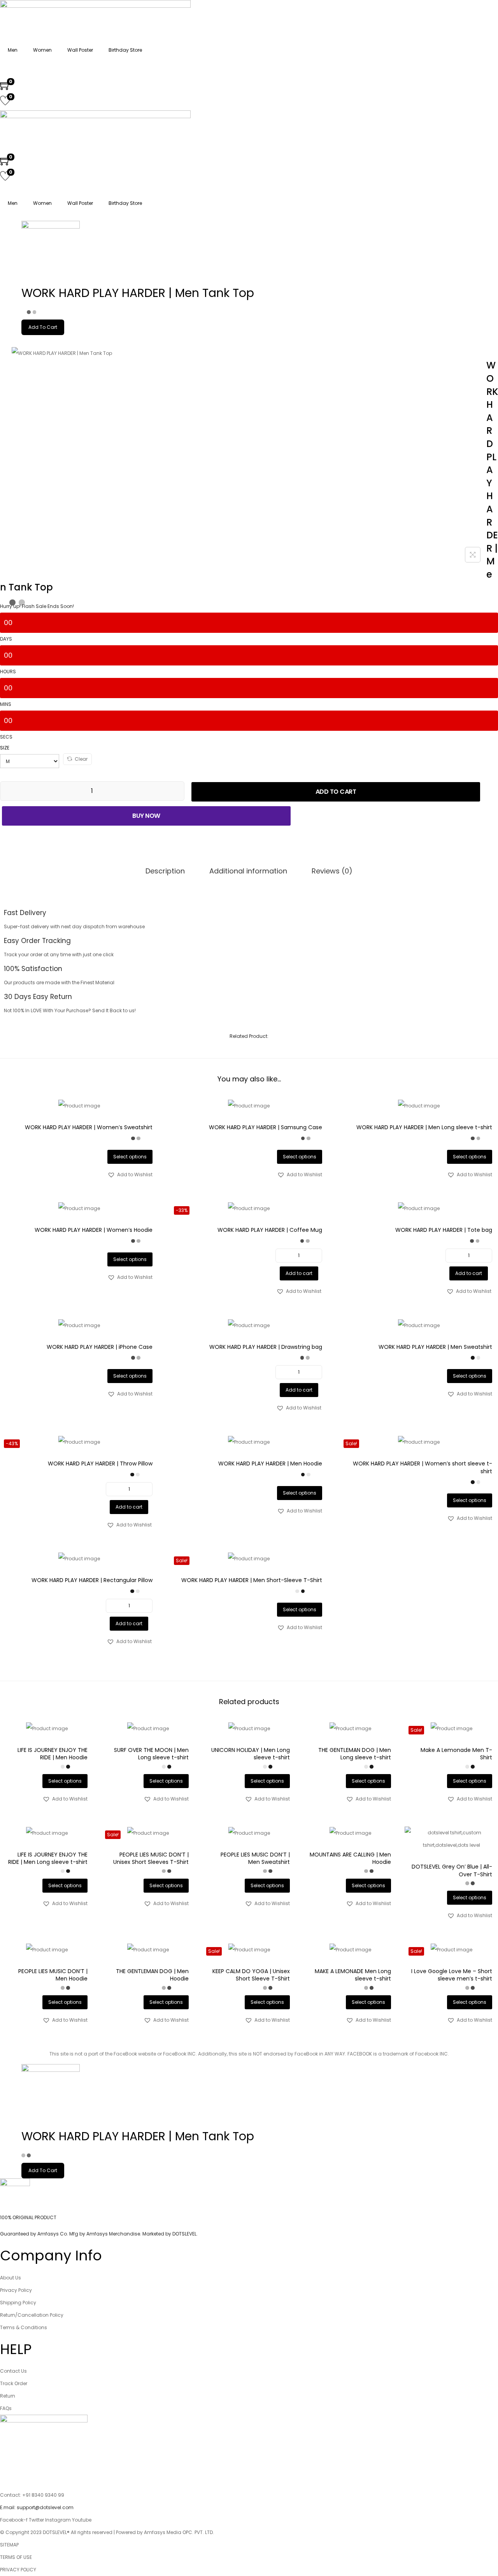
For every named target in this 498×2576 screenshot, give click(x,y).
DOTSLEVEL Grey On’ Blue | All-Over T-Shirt (452, 1870)
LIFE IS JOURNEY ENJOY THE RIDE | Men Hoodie (53, 1754)
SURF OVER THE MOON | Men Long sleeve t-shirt (151, 1754)
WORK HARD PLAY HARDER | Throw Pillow (100, 1464)
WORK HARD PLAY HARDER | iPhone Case (100, 1347)
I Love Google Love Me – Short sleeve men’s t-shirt (452, 1975)
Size (5, 748)
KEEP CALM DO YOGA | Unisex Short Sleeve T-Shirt (251, 1975)
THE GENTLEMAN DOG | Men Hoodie (152, 1975)
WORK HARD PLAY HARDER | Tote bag (444, 1230)
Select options (130, 1157)
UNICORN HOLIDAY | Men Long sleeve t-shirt (251, 1754)
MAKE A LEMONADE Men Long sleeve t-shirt (353, 1975)
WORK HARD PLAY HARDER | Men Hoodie (270, 1464)
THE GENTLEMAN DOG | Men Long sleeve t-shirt (355, 1754)
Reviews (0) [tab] (332, 871)
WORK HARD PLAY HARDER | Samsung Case (266, 1127)
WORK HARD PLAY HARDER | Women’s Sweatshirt (89, 1127)
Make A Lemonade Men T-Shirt (456, 1754)
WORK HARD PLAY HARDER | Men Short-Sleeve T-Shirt (252, 1580)
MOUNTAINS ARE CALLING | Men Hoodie (350, 1858)
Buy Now (146, 816)
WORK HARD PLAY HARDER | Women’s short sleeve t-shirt (423, 1467)
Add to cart (336, 792)
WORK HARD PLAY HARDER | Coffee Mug (270, 1230)
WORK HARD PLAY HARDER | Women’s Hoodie (94, 1230)
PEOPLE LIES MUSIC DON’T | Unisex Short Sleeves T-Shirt (151, 1858)
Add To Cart (43, 327)
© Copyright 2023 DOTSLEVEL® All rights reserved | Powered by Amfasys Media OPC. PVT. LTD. (107, 2532)
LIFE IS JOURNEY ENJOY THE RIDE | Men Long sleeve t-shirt (48, 1858)
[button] (130, 1175)
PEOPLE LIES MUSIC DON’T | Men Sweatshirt (255, 1858)
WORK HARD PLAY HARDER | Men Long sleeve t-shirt (424, 1127)
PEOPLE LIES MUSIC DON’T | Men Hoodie (53, 1975)
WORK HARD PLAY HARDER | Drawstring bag (266, 1347)
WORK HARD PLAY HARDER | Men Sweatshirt (435, 1347)
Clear (81, 759)
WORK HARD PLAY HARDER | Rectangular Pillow (92, 1580)
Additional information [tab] (248, 871)
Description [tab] (165, 871)
